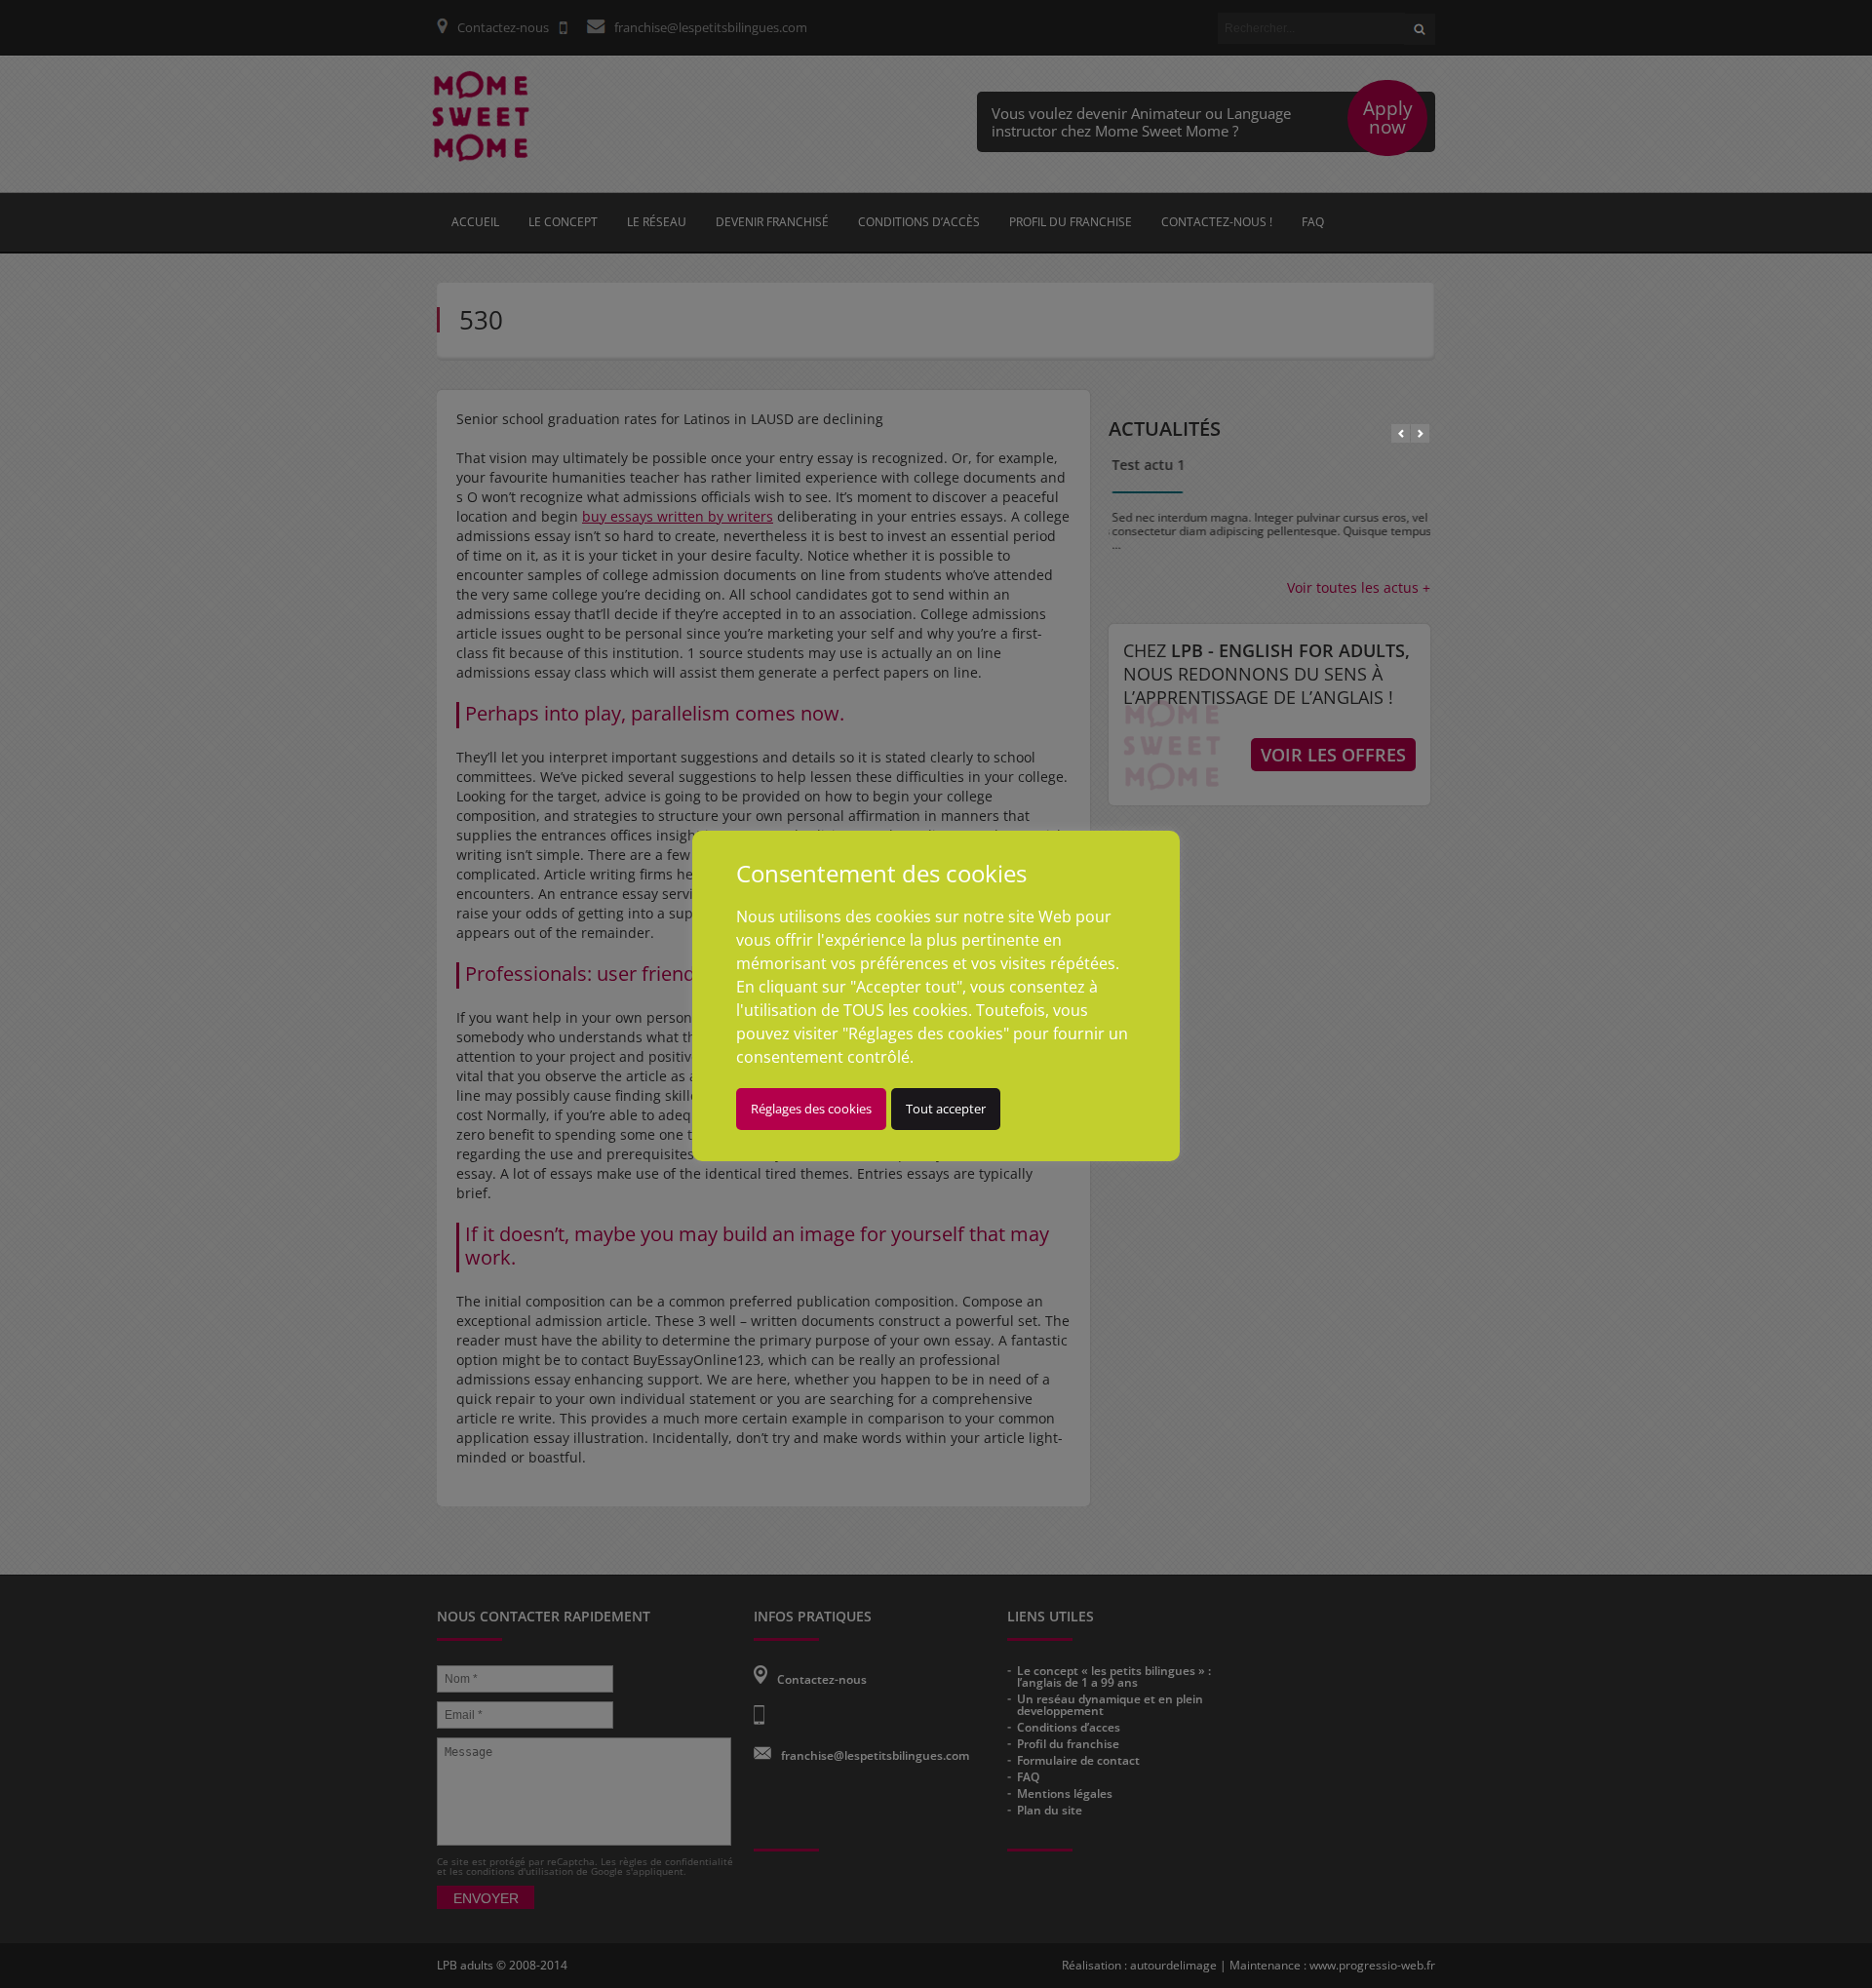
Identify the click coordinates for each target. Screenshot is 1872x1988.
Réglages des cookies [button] (811, 1109)
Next (1420, 433)
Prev (1401, 433)
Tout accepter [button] (946, 1109)
